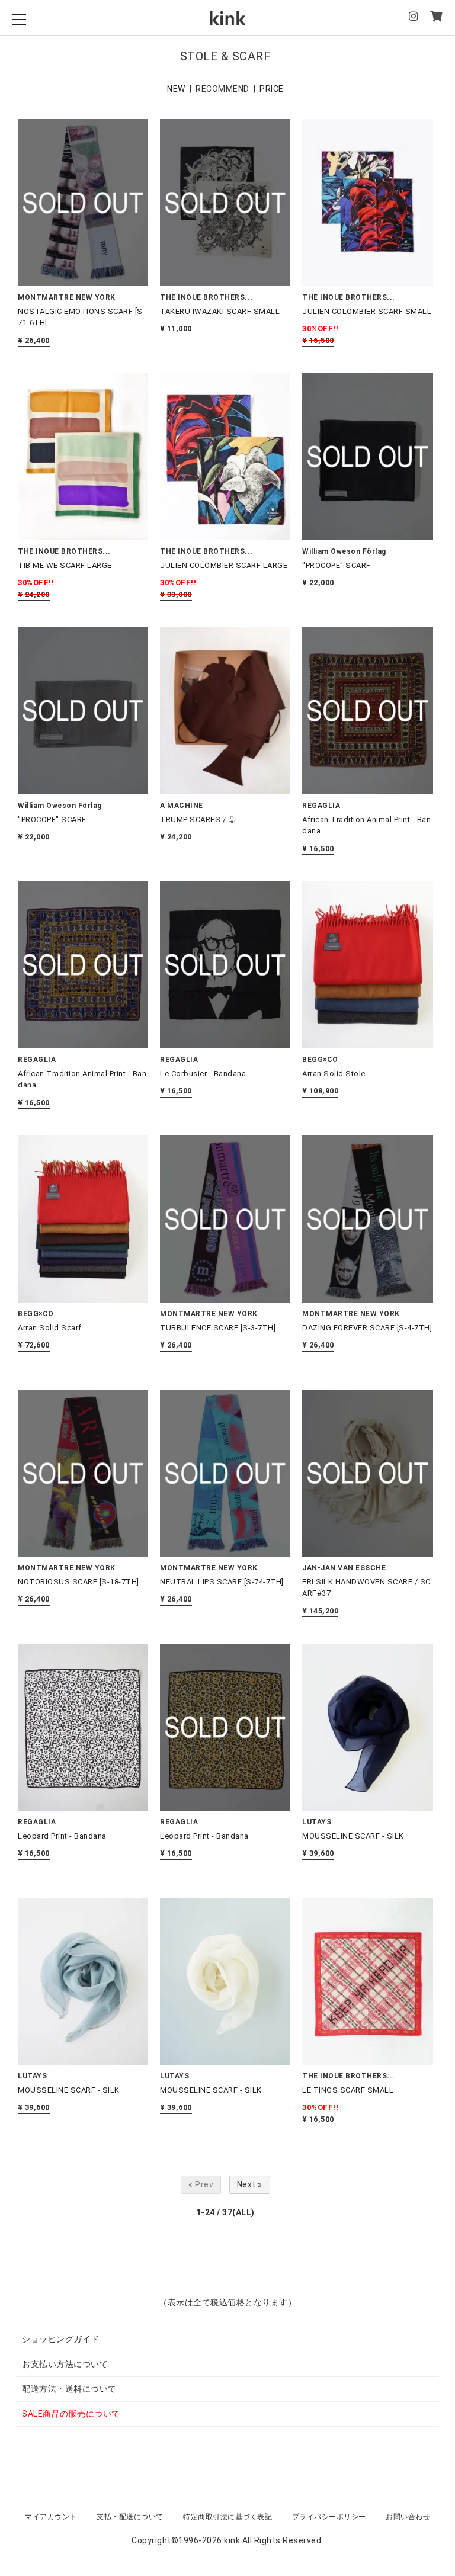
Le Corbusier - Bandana (203, 1074)
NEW (176, 89)
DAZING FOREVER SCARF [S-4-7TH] (367, 1328)
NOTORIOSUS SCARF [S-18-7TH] (78, 1582)
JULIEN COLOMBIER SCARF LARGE (224, 565)
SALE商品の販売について (71, 2414)
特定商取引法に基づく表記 (227, 2517)
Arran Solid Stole (334, 1074)
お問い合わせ (408, 2517)
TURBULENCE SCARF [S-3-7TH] (218, 1328)
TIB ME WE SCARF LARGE (65, 565)
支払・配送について (130, 2517)
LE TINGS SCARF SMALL (348, 2090)
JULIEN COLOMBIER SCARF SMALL (367, 311)
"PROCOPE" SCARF (337, 565)
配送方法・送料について (69, 2389)
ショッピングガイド (61, 2339)
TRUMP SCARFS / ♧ (198, 819)
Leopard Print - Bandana (62, 1836)
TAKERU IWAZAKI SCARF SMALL (220, 311)
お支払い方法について (65, 2364)
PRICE (272, 89)
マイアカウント (51, 2517)
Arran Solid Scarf (50, 1328)
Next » (250, 2184)
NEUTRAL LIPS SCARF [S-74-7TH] (222, 1582)
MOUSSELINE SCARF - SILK (353, 1836)
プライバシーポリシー (329, 2517)
